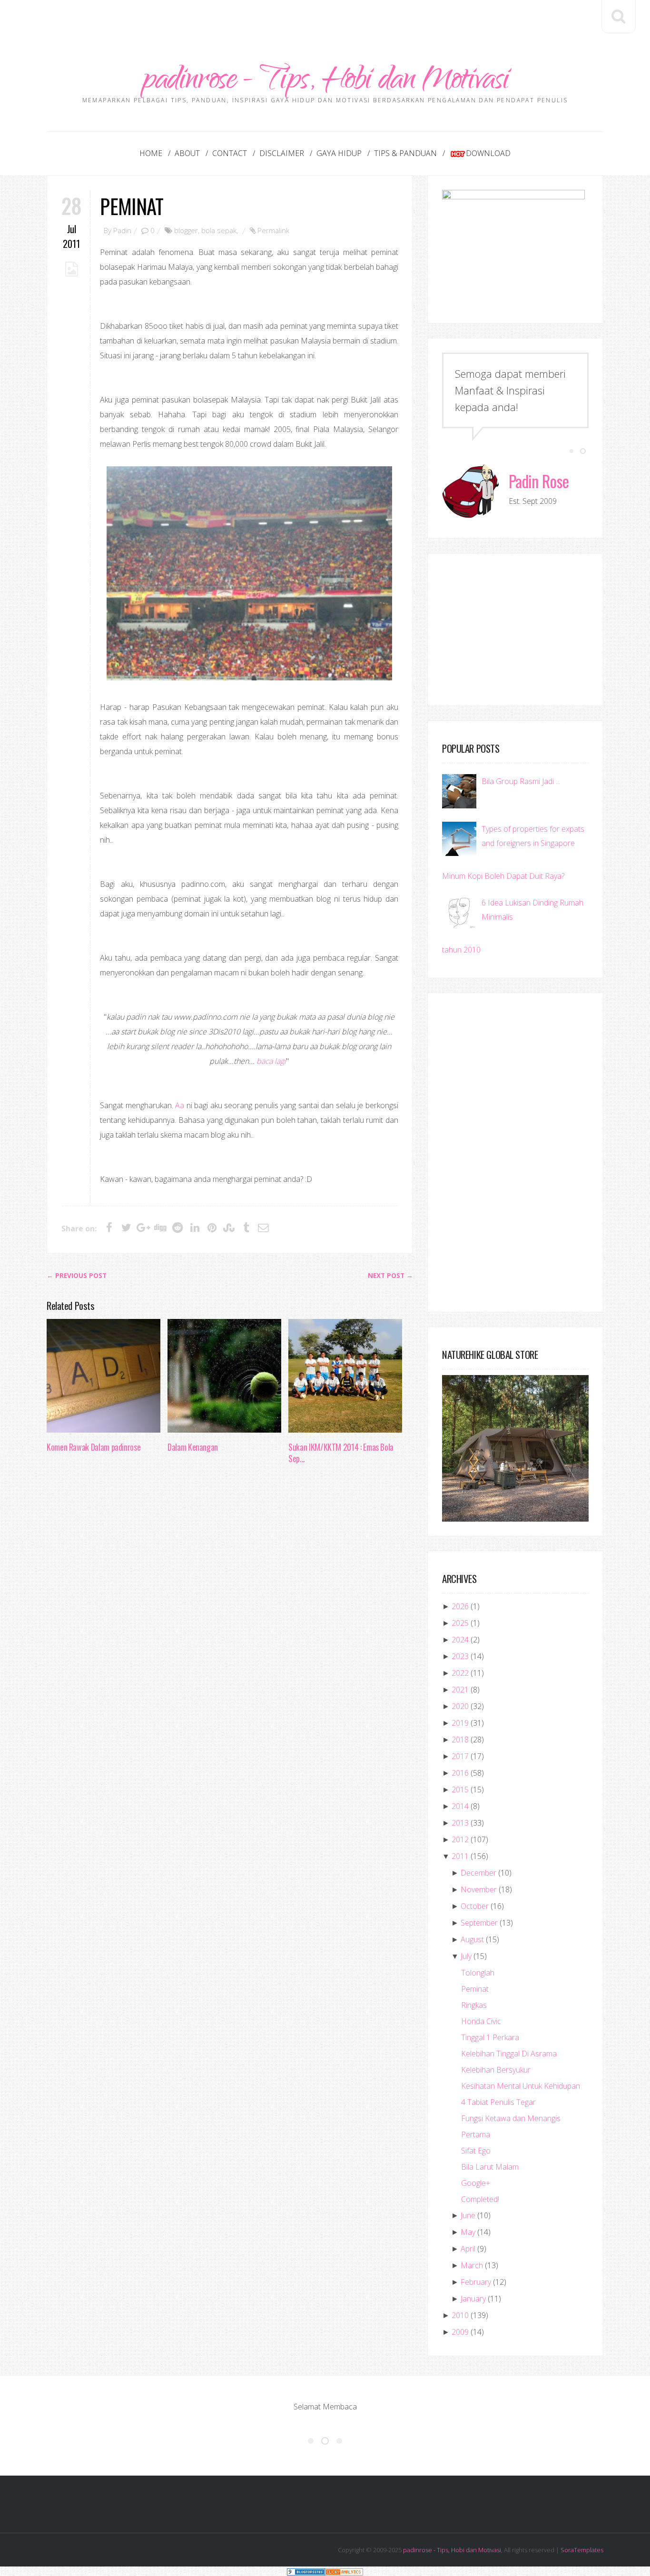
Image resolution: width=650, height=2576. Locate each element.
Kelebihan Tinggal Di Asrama (509, 2054)
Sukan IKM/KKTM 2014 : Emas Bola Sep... (341, 1453)
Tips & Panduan (405, 153)
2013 (460, 1823)
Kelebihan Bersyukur (496, 2070)
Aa (180, 1105)
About (187, 153)
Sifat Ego (476, 2151)
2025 (460, 1623)
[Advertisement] (325, 21)
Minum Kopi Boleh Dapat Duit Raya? (503, 876)
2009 (460, 2332)
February (476, 2282)
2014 (460, 1806)
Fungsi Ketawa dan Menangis (511, 2118)
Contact (230, 153)
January (473, 2299)
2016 (460, 1773)
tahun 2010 (461, 950)
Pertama (476, 2134)
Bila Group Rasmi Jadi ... (521, 781)
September (479, 1923)
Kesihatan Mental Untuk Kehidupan (521, 2086)
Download (488, 153)
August (472, 1939)
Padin (122, 230)
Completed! (480, 2199)
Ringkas (474, 2005)
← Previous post (77, 1276)
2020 (460, 1706)
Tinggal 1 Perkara (490, 2037)
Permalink (273, 230)
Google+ (476, 2183)
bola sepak (219, 230)
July (466, 1956)
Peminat (132, 206)
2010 (460, 2315)
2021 (460, 1690)
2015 (460, 1789)
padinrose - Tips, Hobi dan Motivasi (325, 82)
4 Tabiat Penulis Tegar (498, 2102)
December (478, 1873)
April (468, 2249)
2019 (460, 1723)
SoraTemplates (582, 2550)
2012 (460, 1839)
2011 (460, 1856)
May (468, 2232)
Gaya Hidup (339, 153)
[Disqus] (230, 1618)
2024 (460, 1640)
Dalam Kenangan (193, 1447)
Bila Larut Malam (490, 2167)
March (472, 2265)
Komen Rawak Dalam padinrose (94, 1447)
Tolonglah (478, 1973)
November (479, 1889)
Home (151, 153)
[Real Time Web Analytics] (344, 2571)
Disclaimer (282, 153)
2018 (460, 1740)
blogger (186, 230)
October (475, 1906)
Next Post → (390, 1276)
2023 (460, 1656)
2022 (460, 1673)
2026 (460, 1606)
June (468, 2215)
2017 (460, 1756)
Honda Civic (481, 2021)
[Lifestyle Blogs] (306, 2571)
